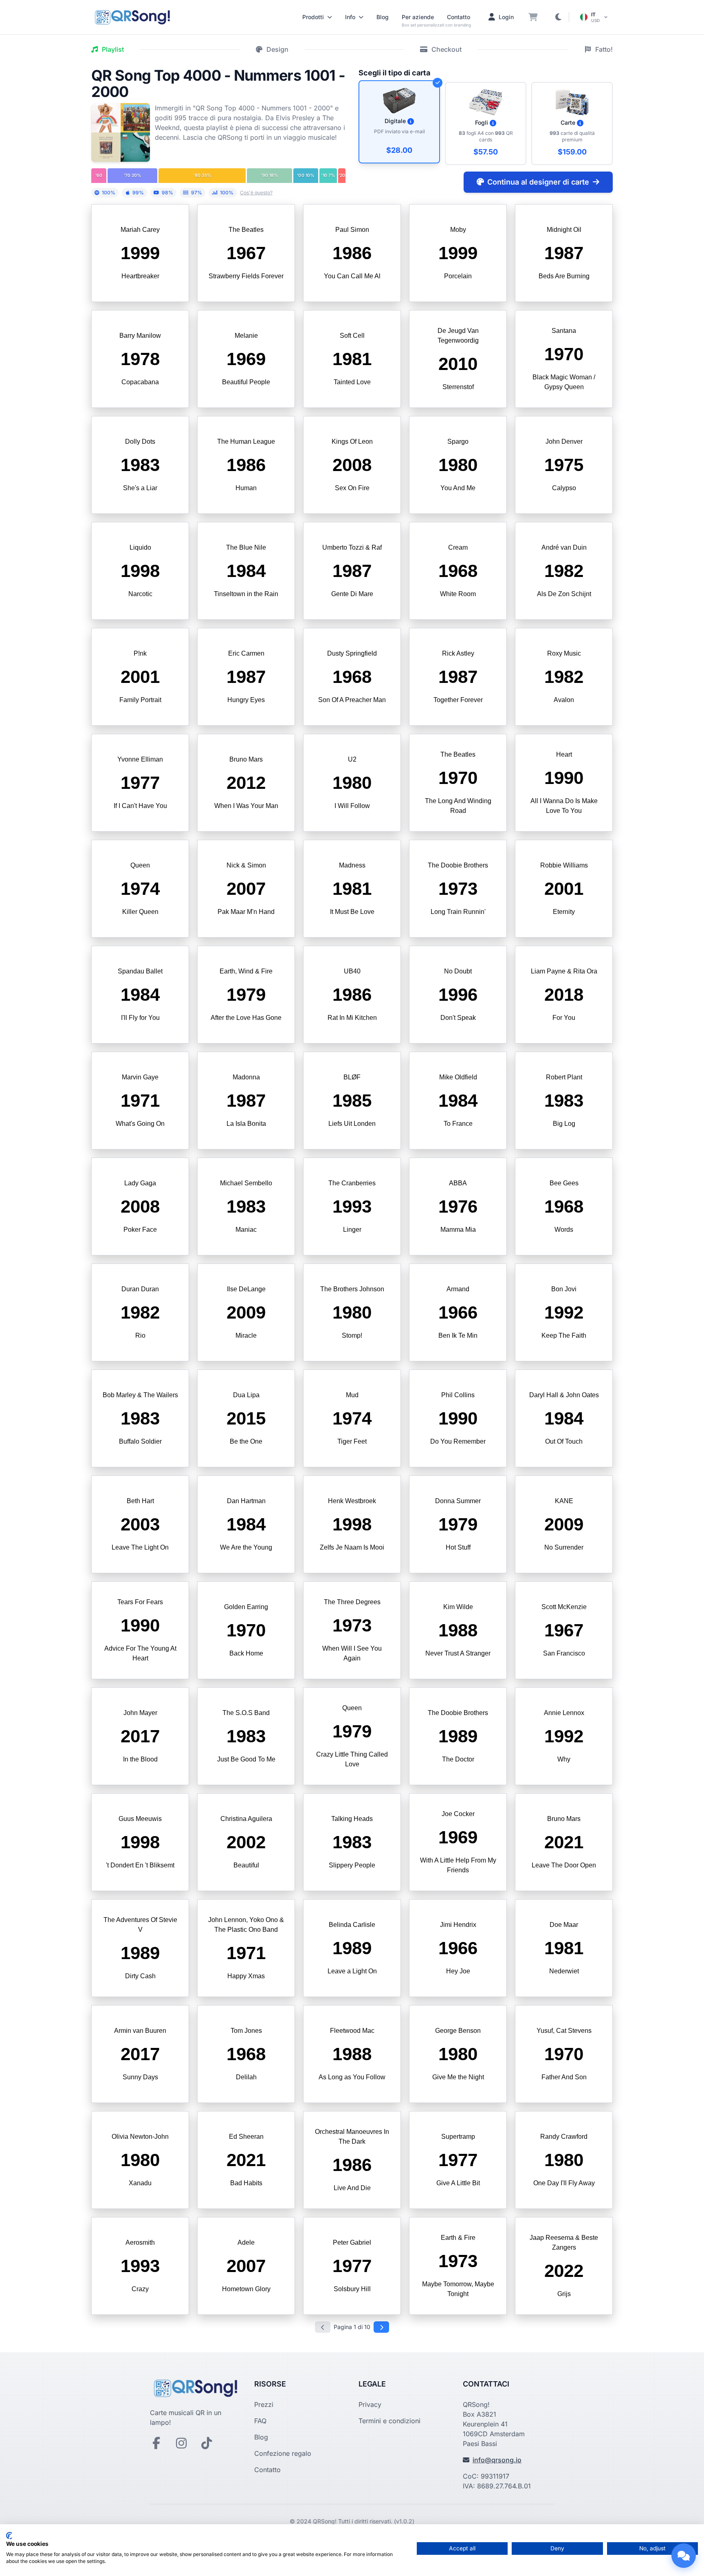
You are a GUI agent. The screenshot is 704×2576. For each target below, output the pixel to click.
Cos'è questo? (256, 193)
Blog (383, 17)
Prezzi (264, 2404)
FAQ (260, 2421)
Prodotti (313, 17)
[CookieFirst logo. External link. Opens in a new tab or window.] (9, 2536)
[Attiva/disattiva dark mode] (558, 17)
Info (350, 17)
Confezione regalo (283, 2453)
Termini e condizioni (389, 2421)
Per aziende (418, 17)
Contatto (459, 17)
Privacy (370, 2404)
